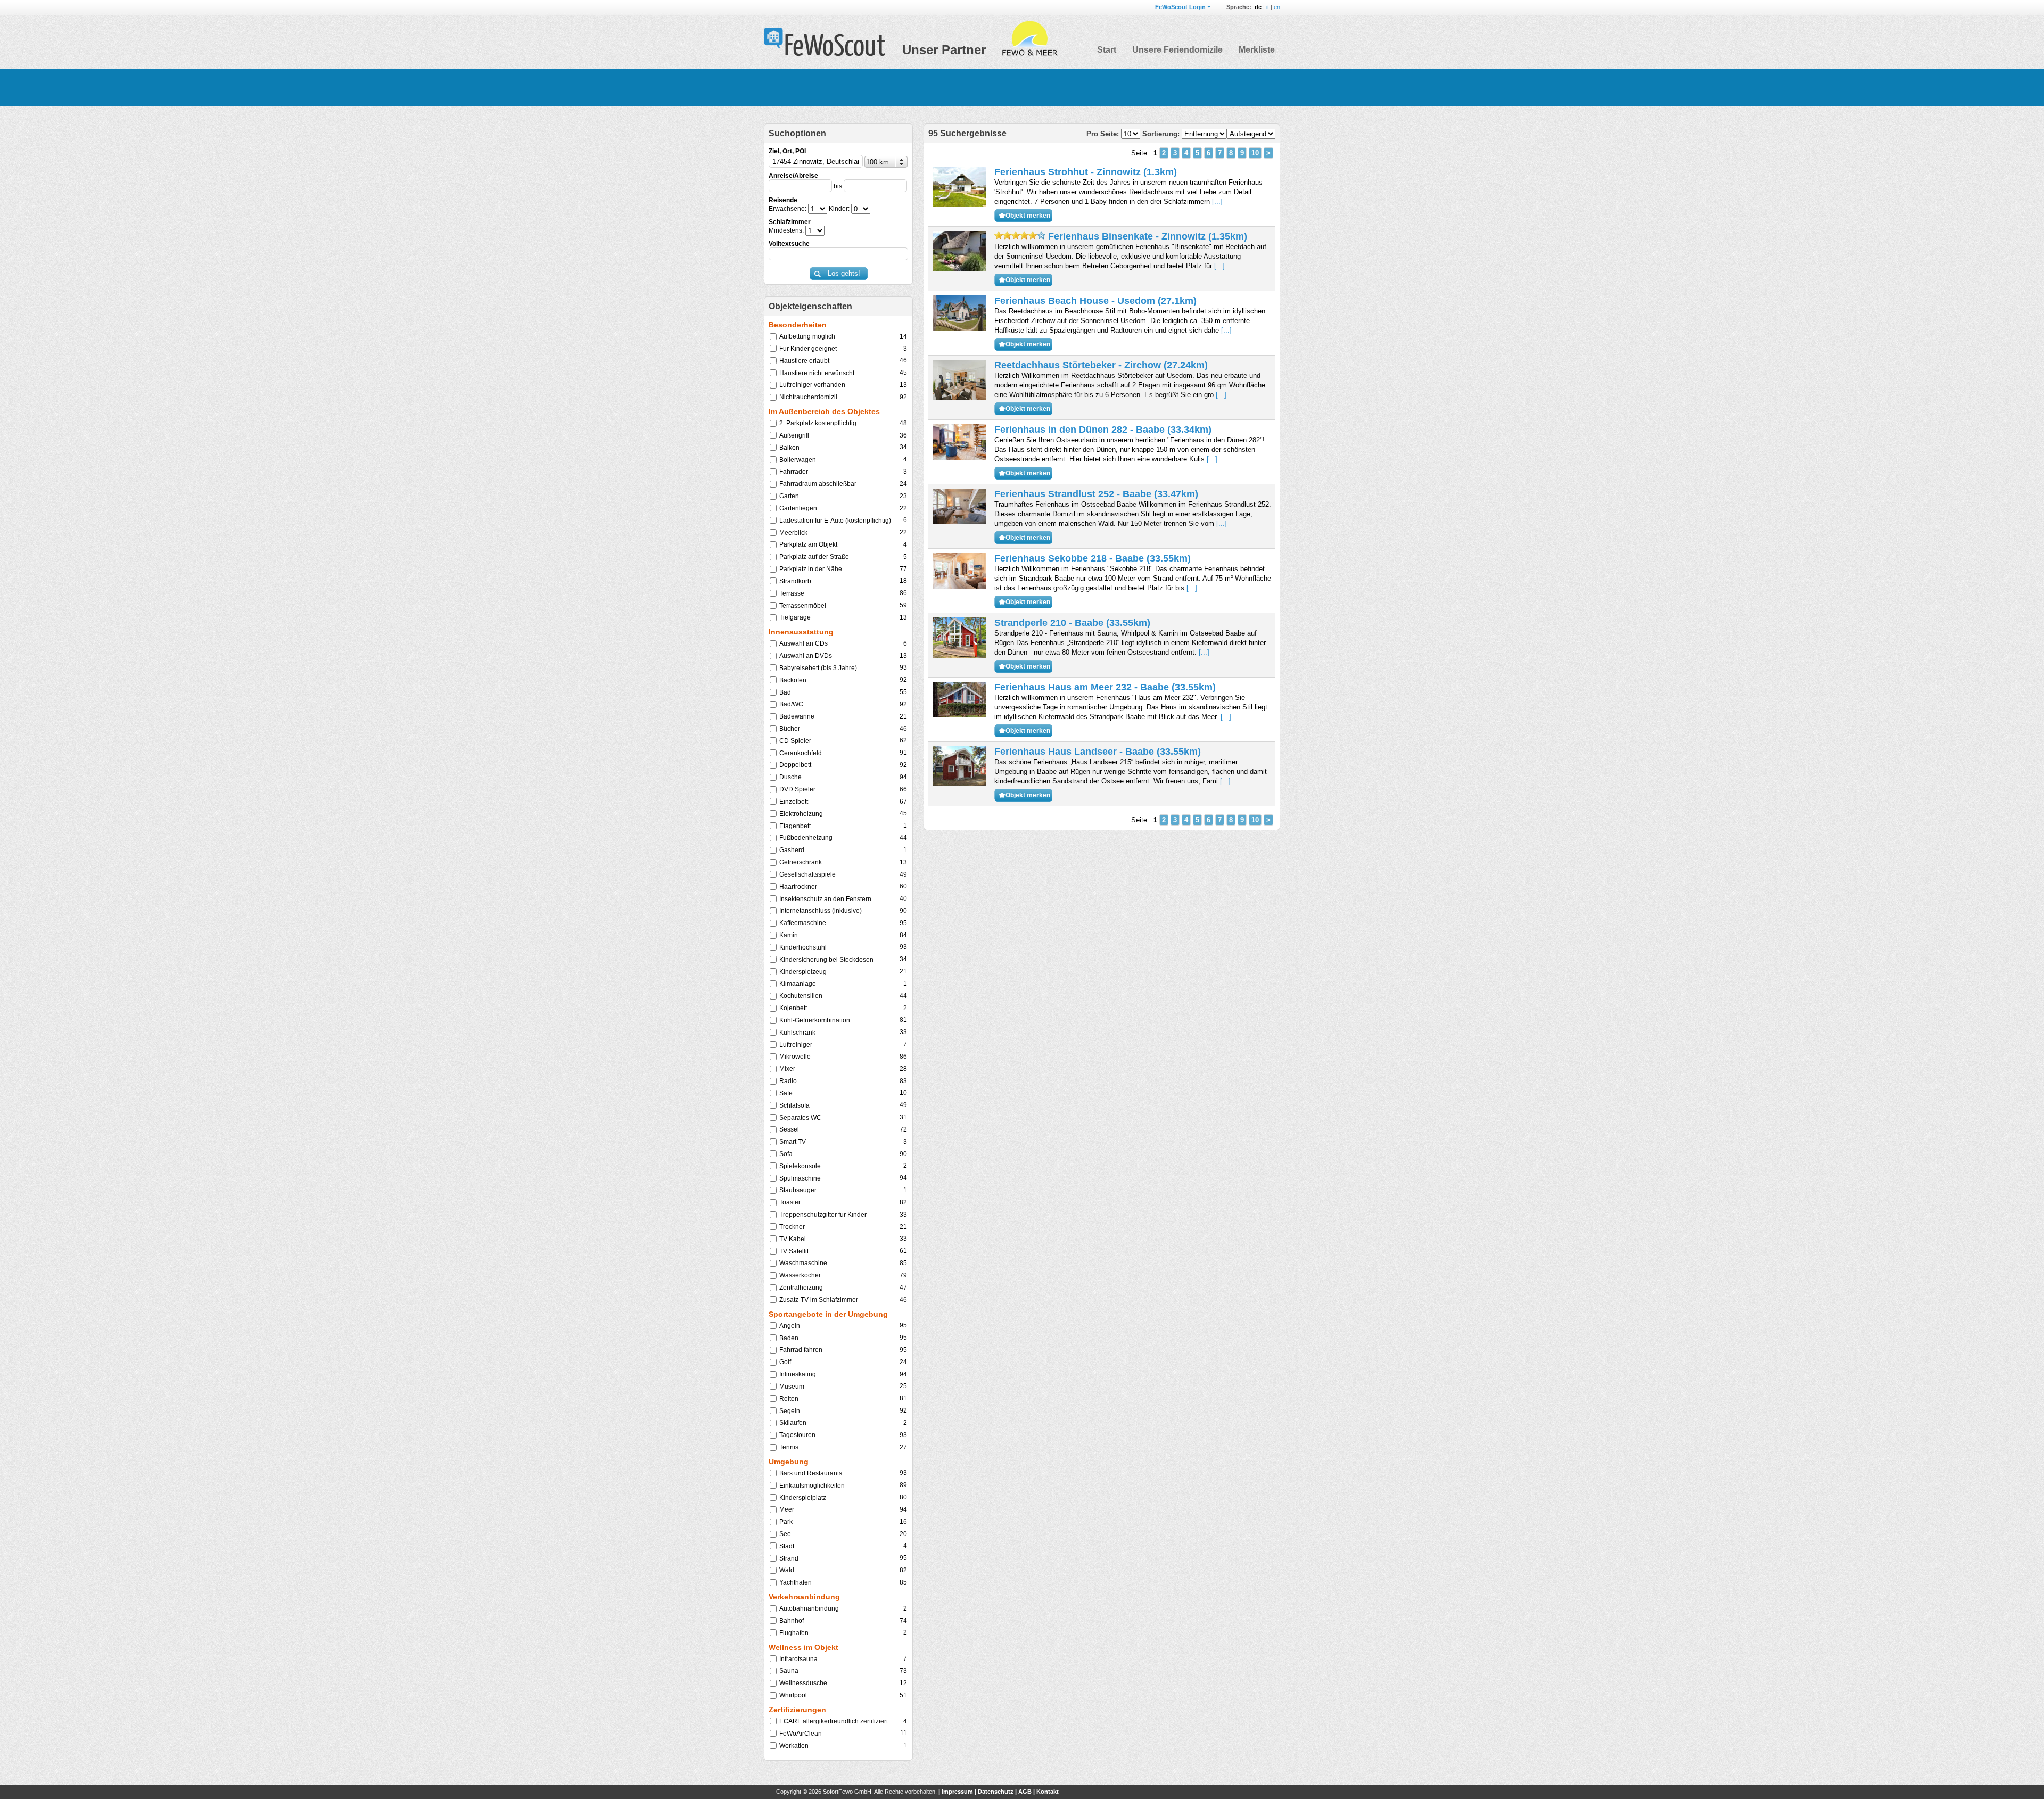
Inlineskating (798, 1374)
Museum (792, 1387)
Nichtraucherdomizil (808, 397)
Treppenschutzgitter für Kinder (823, 1215)
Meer (787, 1509)
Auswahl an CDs (803, 643)
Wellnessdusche (803, 1683)
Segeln (790, 1411)
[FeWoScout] (825, 43)
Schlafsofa (794, 1105)
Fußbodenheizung (806, 838)
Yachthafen (796, 1582)
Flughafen (794, 1633)
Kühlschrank (797, 1033)
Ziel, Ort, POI (787, 151)
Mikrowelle (795, 1057)
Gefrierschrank (801, 862)
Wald (787, 1570)
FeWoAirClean (801, 1734)
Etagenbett (795, 826)
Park (786, 1522)
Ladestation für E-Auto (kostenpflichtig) (835, 521)
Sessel (789, 1129)
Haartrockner (798, 887)
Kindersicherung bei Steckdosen (826, 960)
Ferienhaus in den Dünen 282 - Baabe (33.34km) (1103, 430)
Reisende (783, 200)
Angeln (790, 1326)
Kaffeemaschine (803, 923)
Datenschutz (996, 1792)
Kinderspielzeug (803, 972)
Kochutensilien (801, 996)
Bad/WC (791, 704)
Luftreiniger (796, 1045)
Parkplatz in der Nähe (811, 569)
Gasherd (792, 850)
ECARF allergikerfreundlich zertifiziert (834, 1721)
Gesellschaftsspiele (807, 874)
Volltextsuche (789, 244)
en (1277, 7)
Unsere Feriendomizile (1177, 50)
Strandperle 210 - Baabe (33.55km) (1072, 623)
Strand (789, 1558)
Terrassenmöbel (803, 606)
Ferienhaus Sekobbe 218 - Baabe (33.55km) (1093, 558)
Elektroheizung (801, 814)
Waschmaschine (803, 1263)
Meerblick (793, 533)
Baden (789, 1338)
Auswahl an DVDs (806, 656)
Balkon (789, 448)
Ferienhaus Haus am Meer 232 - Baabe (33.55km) (1105, 687)
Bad (785, 692)
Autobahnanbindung (809, 1608)
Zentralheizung (801, 1288)
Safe (786, 1093)
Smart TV (793, 1142)
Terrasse (792, 593)
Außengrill (794, 435)
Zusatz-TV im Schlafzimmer (819, 1300)
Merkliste (1257, 50)
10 (1255, 153)
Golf (785, 1362)
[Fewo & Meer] (1029, 39)
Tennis (789, 1447)
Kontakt (1048, 1792)
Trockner (792, 1227)
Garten (789, 496)
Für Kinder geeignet (808, 349)
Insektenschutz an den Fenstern (825, 899)
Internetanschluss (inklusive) (821, 911)
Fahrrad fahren (801, 1350)
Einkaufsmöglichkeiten (812, 1486)
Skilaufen (793, 1423)
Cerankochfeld (801, 753)
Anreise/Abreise (793, 176)
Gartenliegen (798, 508)
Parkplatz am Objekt (808, 544)
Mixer (787, 1069)
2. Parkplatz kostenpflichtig (818, 423)
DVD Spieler (797, 789)
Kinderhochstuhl (803, 947)
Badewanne (797, 716)
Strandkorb (795, 581)
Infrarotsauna (798, 1659)
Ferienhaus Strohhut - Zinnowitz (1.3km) (1086, 172)
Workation (794, 1746)
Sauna (789, 1671)
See (785, 1534)
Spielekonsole (800, 1166)
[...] (1217, 201)
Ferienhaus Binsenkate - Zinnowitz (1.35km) (1146, 236)
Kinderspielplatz (803, 1498)
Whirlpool (793, 1695)
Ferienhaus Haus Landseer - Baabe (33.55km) (1098, 752)
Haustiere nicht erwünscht (817, 373)
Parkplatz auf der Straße (814, 557)
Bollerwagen (798, 460)
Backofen (793, 680)
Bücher (790, 729)
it (1268, 7)
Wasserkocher (800, 1275)
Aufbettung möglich (807, 336)
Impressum (957, 1792)
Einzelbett (794, 802)
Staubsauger (798, 1190)
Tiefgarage (795, 617)
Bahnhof (792, 1621)
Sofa (786, 1154)
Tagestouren (797, 1435)
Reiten (789, 1399)
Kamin (789, 935)
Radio (788, 1081)
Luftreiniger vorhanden (812, 385)
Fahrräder (794, 472)
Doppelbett (795, 765)
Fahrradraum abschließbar (818, 484)
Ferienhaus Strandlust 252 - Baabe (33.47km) (1096, 494)
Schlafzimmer (790, 222)
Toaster (790, 1202)
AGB (1025, 1792)
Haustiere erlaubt (804, 361)
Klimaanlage (798, 984)
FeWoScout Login (1180, 7)
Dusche (790, 777)
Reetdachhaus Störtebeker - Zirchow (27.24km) (1101, 365)
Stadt (787, 1546)
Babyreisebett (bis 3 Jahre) (818, 668)
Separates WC (800, 1118)
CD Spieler (795, 741)
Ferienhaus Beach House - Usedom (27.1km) (1095, 301)
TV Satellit (794, 1251)
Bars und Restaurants (811, 1473)
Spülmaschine (800, 1178)
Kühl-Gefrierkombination (815, 1020)
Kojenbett (793, 1008)
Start (1107, 50)
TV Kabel (793, 1239)
